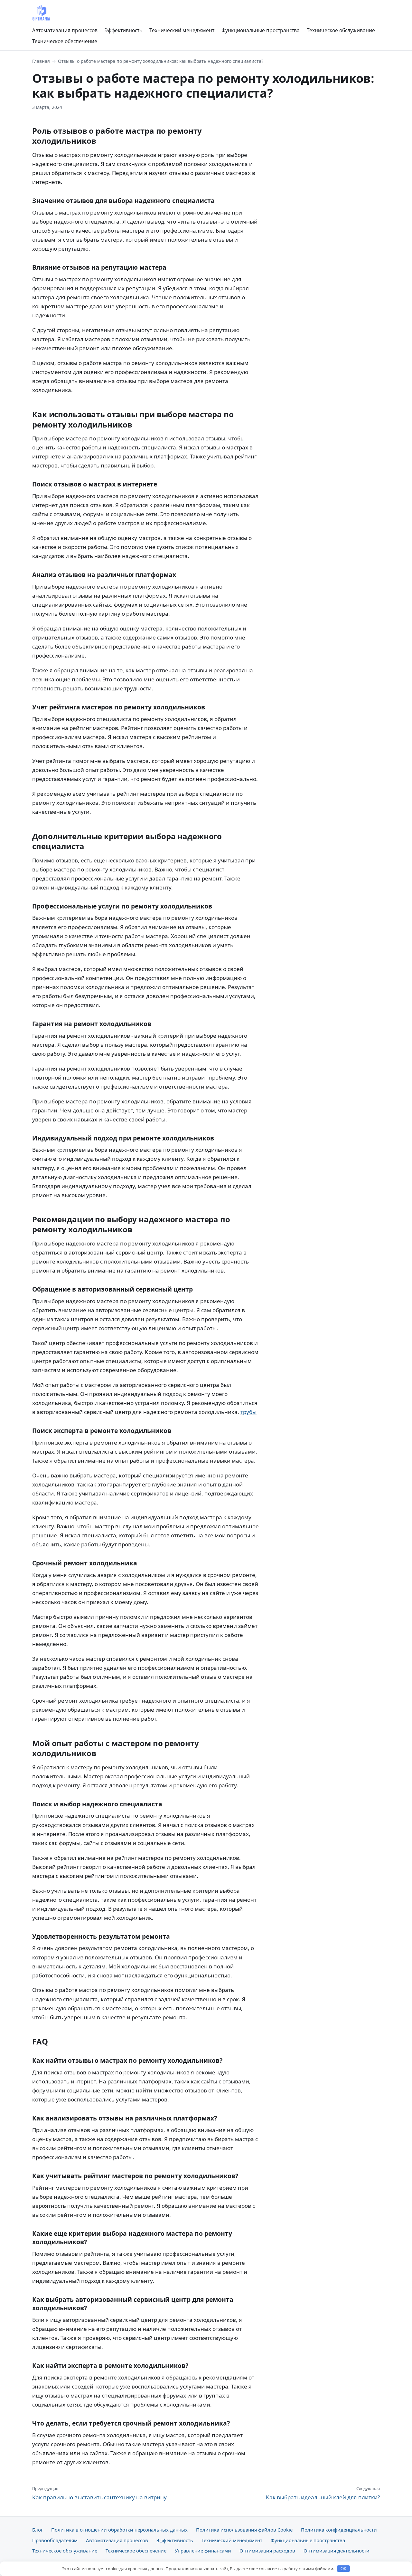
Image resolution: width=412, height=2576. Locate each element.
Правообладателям (55, 2540)
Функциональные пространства (261, 30)
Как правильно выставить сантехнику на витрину (99, 2493)
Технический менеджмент (182, 30)
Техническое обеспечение (65, 41)
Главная (41, 61)
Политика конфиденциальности (339, 2530)
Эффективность (123, 30)
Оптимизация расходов (267, 2551)
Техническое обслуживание (341, 30)
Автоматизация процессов (65, 30)
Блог (37, 2530)
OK (344, 2569)
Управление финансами (203, 2551)
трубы (248, 1412)
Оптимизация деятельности (337, 2551)
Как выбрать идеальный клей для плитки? (323, 2493)
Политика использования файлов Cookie (244, 2530)
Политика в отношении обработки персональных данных (119, 2530)
